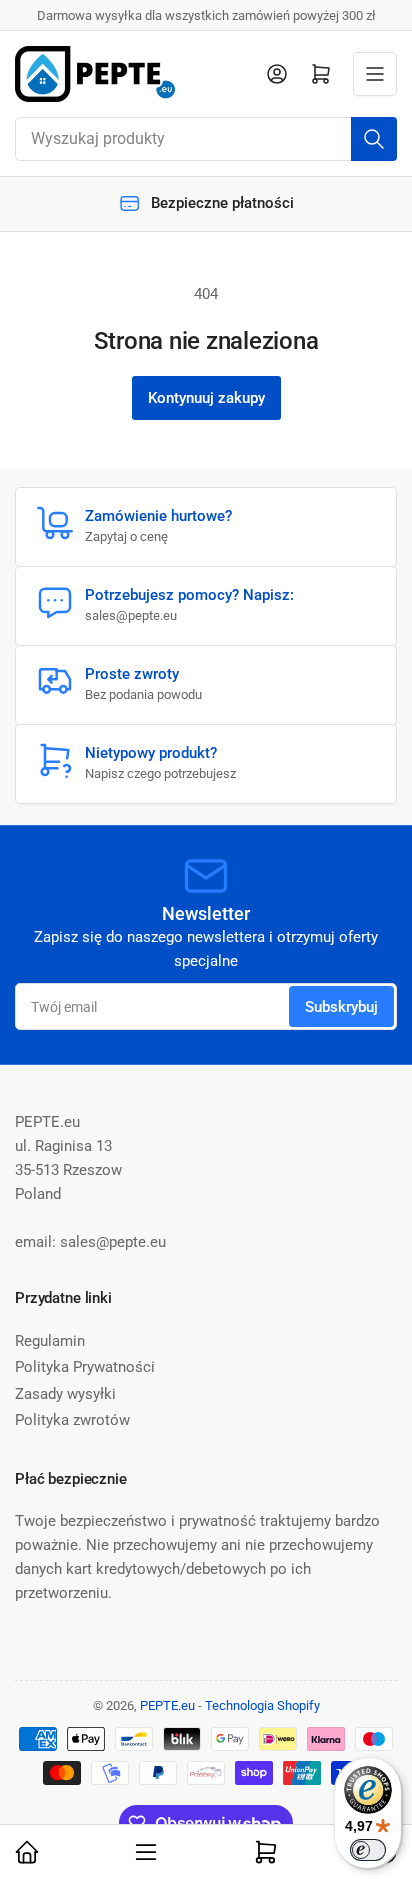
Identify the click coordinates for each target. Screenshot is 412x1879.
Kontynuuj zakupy (206, 398)
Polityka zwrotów (72, 1420)
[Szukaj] (374, 139)
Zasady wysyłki (65, 1394)
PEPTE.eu (167, 1705)
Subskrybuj (341, 1007)
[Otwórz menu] (375, 74)
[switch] (368, 1850)
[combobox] (206, 139)
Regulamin (50, 1341)
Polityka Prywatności (85, 1367)
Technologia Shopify (262, 1705)
